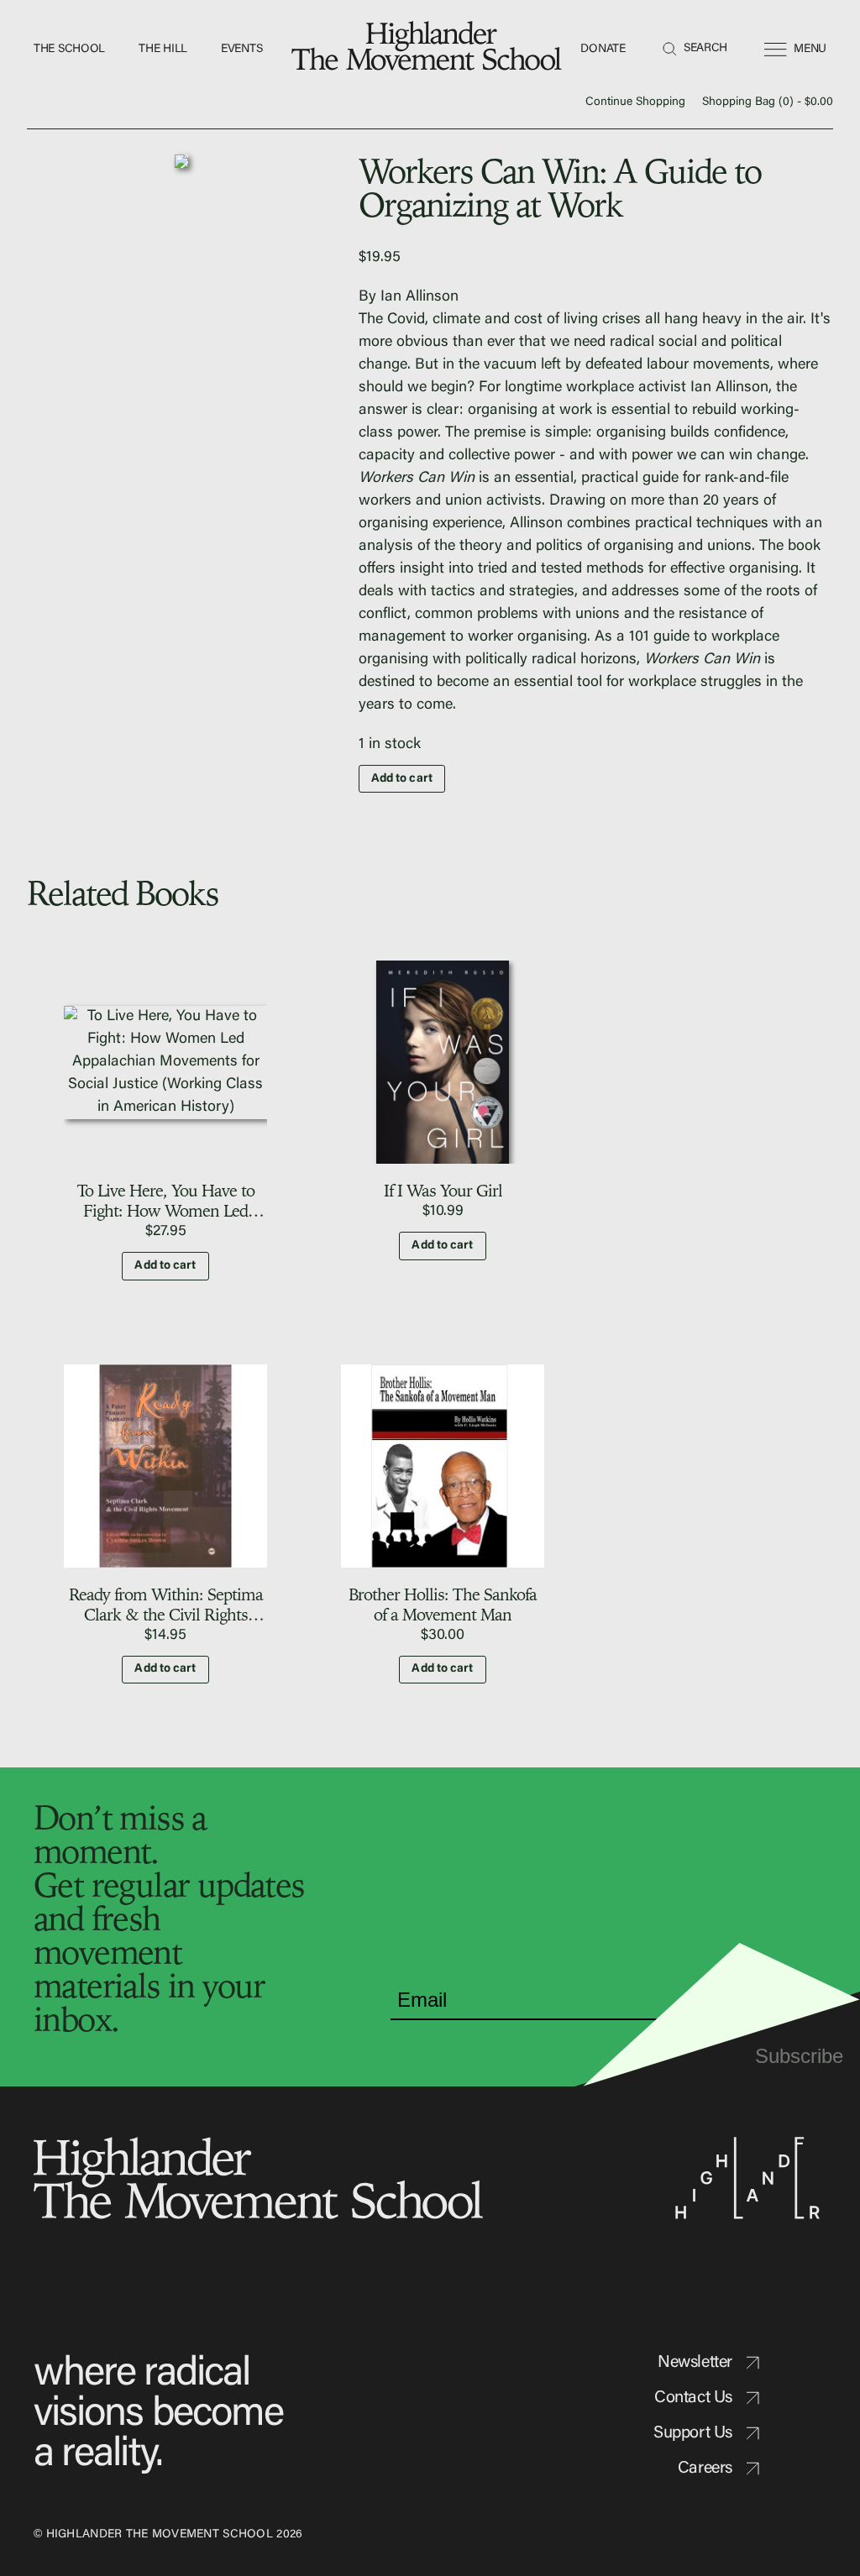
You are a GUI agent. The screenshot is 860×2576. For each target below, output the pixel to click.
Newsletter (695, 2363)
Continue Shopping (635, 102)
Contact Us (693, 2398)
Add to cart (402, 779)
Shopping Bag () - (768, 102)
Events (241, 50)
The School (69, 50)
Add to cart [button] (165, 1266)
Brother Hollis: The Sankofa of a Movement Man (443, 1604)
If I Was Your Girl (443, 1190)
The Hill (163, 50)
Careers (705, 2469)
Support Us (693, 2433)
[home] (430, 50)
